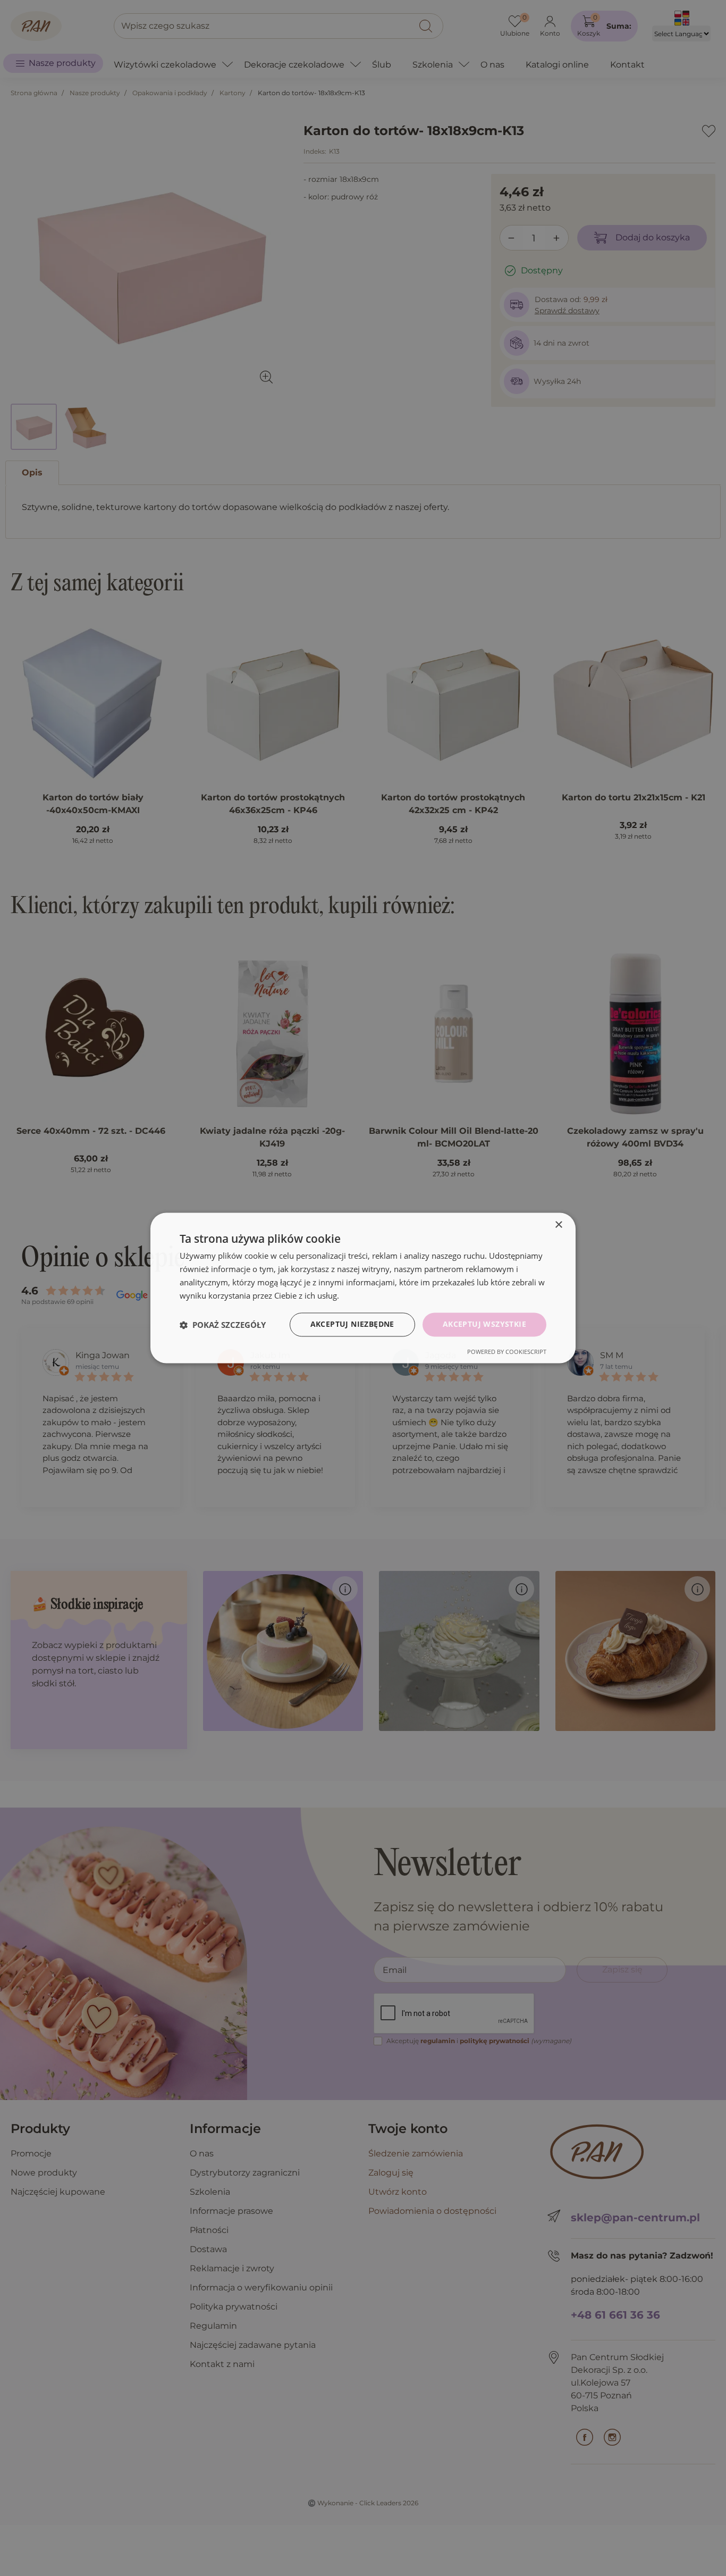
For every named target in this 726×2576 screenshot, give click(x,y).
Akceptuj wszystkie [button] (484, 1324)
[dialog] (363, 1288)
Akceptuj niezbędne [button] (352, 1324)
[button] (223, 1325)
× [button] (558, 1225)
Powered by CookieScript (507, 1352)
